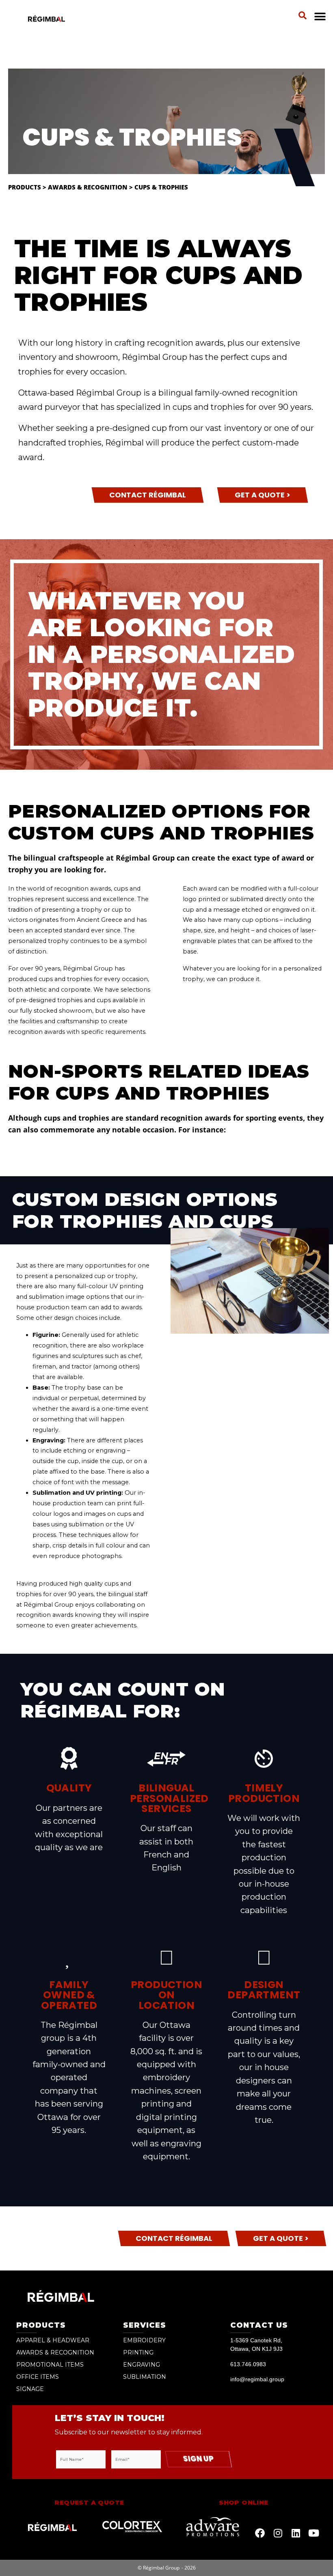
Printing (138, 2352)
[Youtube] (314, 2533)
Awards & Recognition (88, 187)
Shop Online (243, 2502)
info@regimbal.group (257, 2379)
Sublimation (145, 2377)
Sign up (198, 2459)
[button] (303, 15)
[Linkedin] (296, 2533)
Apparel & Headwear (53, 2340)
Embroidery (144, 2340)
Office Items (38, 2377)
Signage (30, 2389)
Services (145, 2325)
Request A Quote (89, 2502)
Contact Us (259, 2325)
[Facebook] (260, 2533)
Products (25, 187)
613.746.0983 (248, 2364)
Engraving (142, 2365)
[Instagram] (278, 2533)
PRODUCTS (41, 2325)
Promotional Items (50, 2365)
